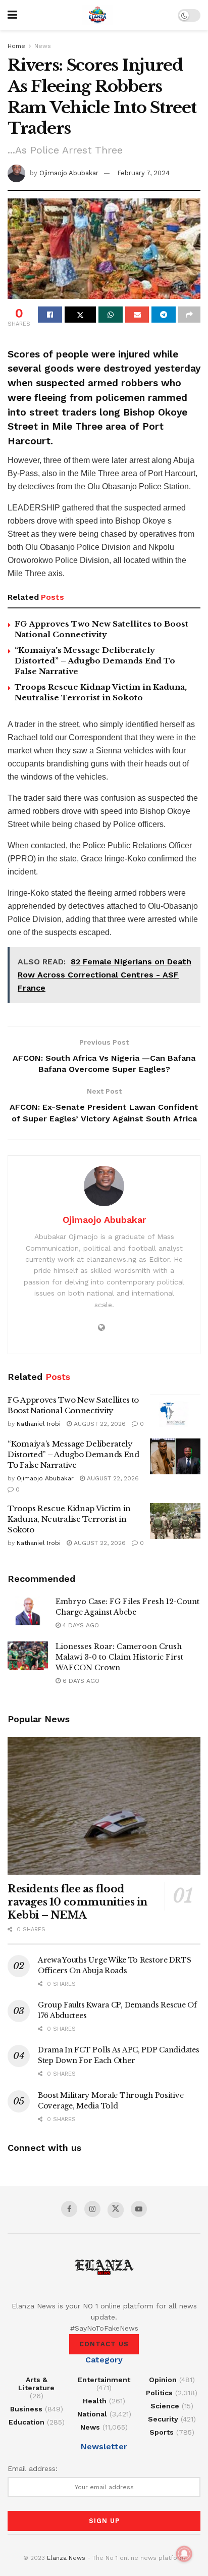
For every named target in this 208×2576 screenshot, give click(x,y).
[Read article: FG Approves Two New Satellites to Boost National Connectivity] (175, 1413)
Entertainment (104, 2380)
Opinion (163, 2380)
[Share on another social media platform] (189, 315)
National (92, 2414)
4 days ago (80, 1625)
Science (165, 2406)
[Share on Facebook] (50, 315)
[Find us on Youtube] (139, 2209)
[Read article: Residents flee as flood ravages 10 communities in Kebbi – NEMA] (104, 1806)
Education (27, 2422)
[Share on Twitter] (80, 315)
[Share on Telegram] (164, 315)
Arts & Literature (36, 2384)
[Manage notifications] (184, 2554)
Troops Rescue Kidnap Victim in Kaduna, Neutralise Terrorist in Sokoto (69, 1519)
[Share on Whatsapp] (111, 315)
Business (26, 2409)
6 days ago (80, 1681)
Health (95, 2401)
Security (163, 2419)
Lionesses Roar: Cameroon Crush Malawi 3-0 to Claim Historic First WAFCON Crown (119, 1657)
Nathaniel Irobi (39, 1424)
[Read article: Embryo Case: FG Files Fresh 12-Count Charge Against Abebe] (28, 1611)
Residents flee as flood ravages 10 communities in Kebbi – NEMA (77, 1902)
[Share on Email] (137, 315)
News (43, 46)
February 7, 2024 (143, 173)
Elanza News (66, 2558)
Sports (162, 2432)
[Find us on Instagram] (92, 2209)
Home (16, 46)
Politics (159, 2393)
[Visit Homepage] (97, 15)
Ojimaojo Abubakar (69, 173)
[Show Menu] (12, 15)
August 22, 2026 (99, 1424)
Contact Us (104, 2344)
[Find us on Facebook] (69, 2209)
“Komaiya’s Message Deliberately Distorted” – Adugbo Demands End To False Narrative (95, 661)
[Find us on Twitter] (116, 2210)
